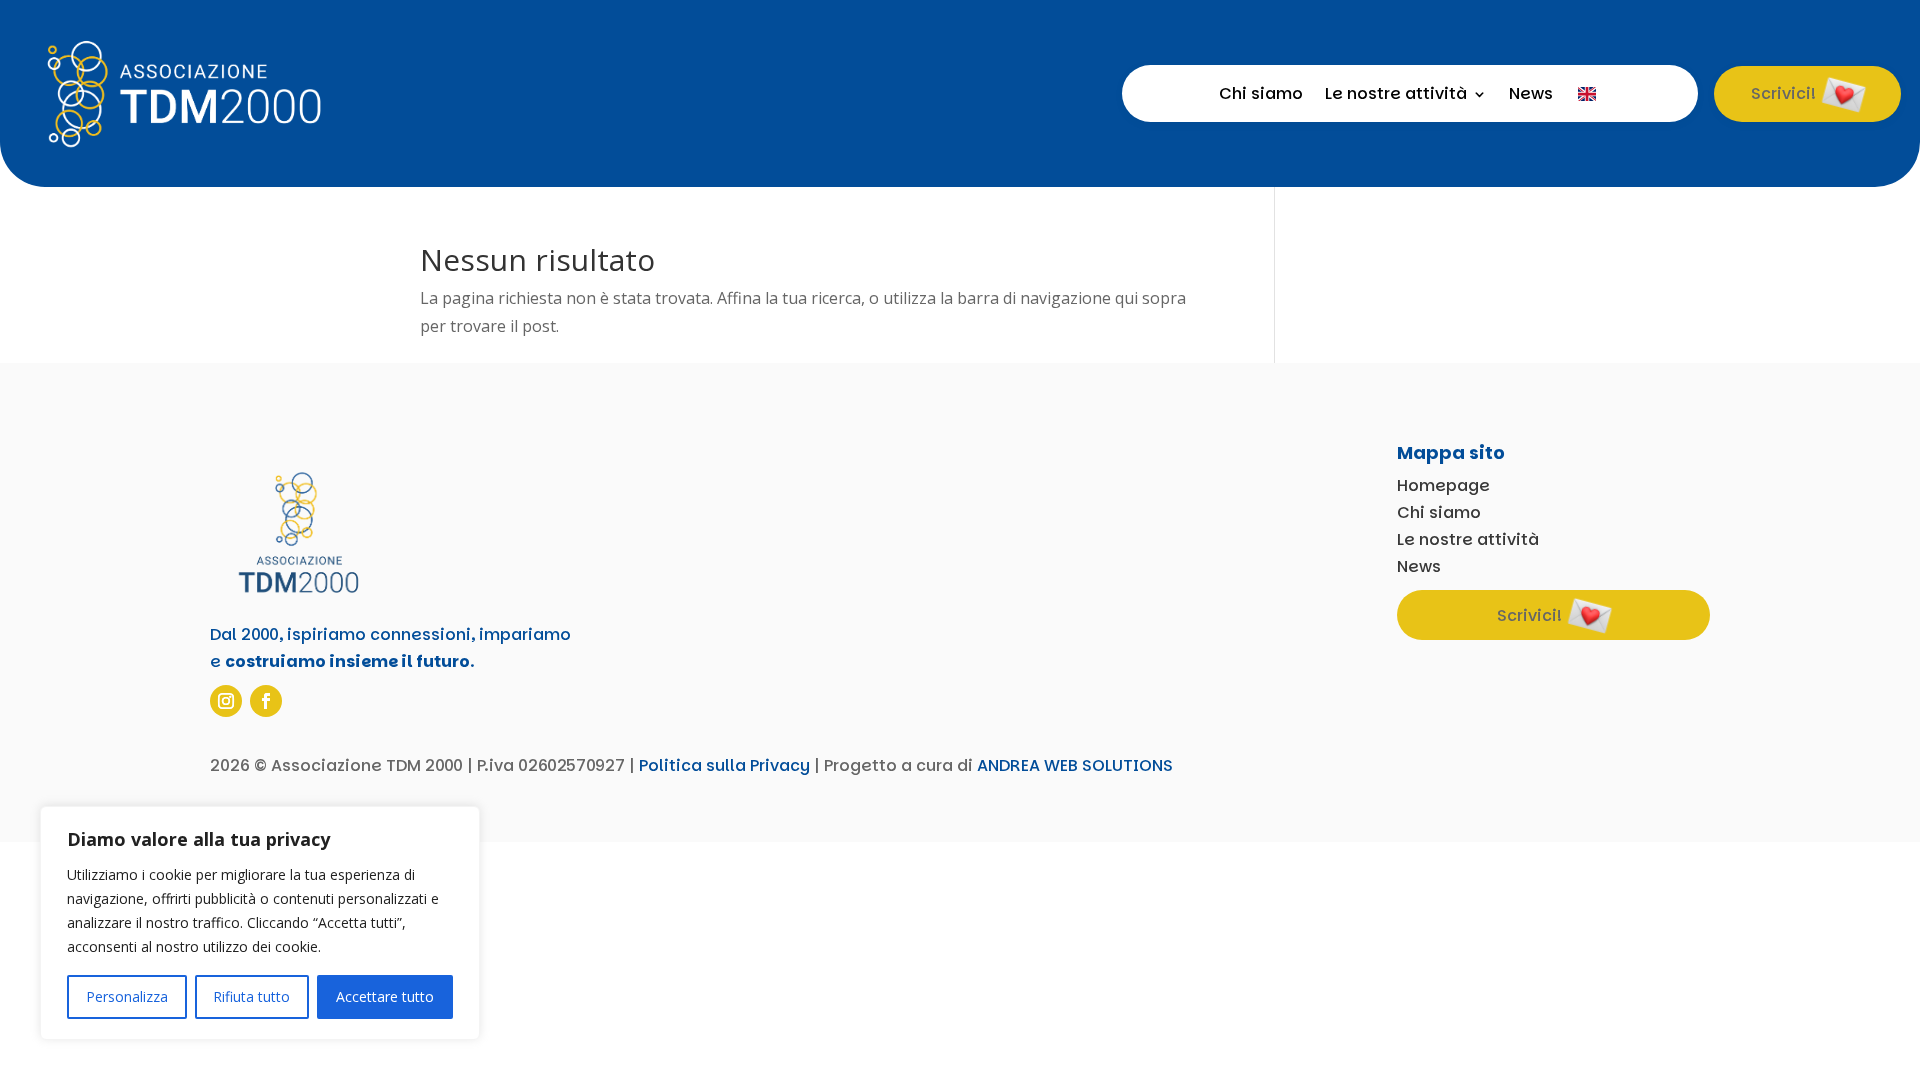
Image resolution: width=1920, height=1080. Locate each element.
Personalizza (127, 996)
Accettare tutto (385, 996)
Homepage (1443, 485)
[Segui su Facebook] (266, 701)
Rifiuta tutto (251, 996)
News (1531, 96)
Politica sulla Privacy (724, 765)
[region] (260, 923)
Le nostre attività (1396, 96)
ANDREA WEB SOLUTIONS (1075, 765)
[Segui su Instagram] (226, 701)
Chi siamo (1261, 96)
